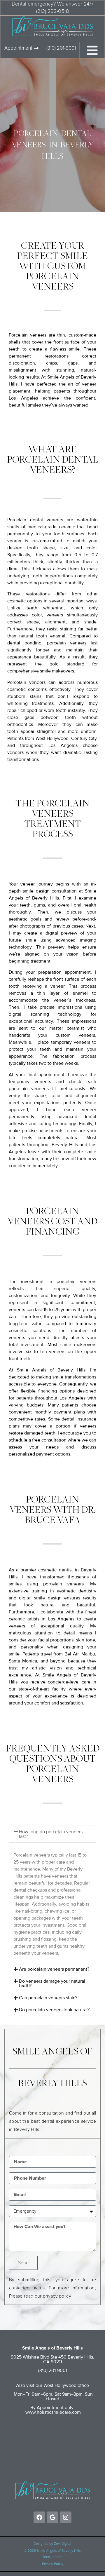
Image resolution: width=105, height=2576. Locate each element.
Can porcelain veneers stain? (48, 1998)
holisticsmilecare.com (59, 2412)
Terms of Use (52, 2557)
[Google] (52, 2517)
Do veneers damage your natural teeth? (52, 1984)
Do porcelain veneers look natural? (54, 2010)
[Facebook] (39, 2517)
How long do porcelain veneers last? (51, 1834)
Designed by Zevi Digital (52, 2544)
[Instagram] (66, 2517)
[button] (52, 1834)
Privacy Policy (53, 2564)
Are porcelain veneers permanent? (54, 1969)
